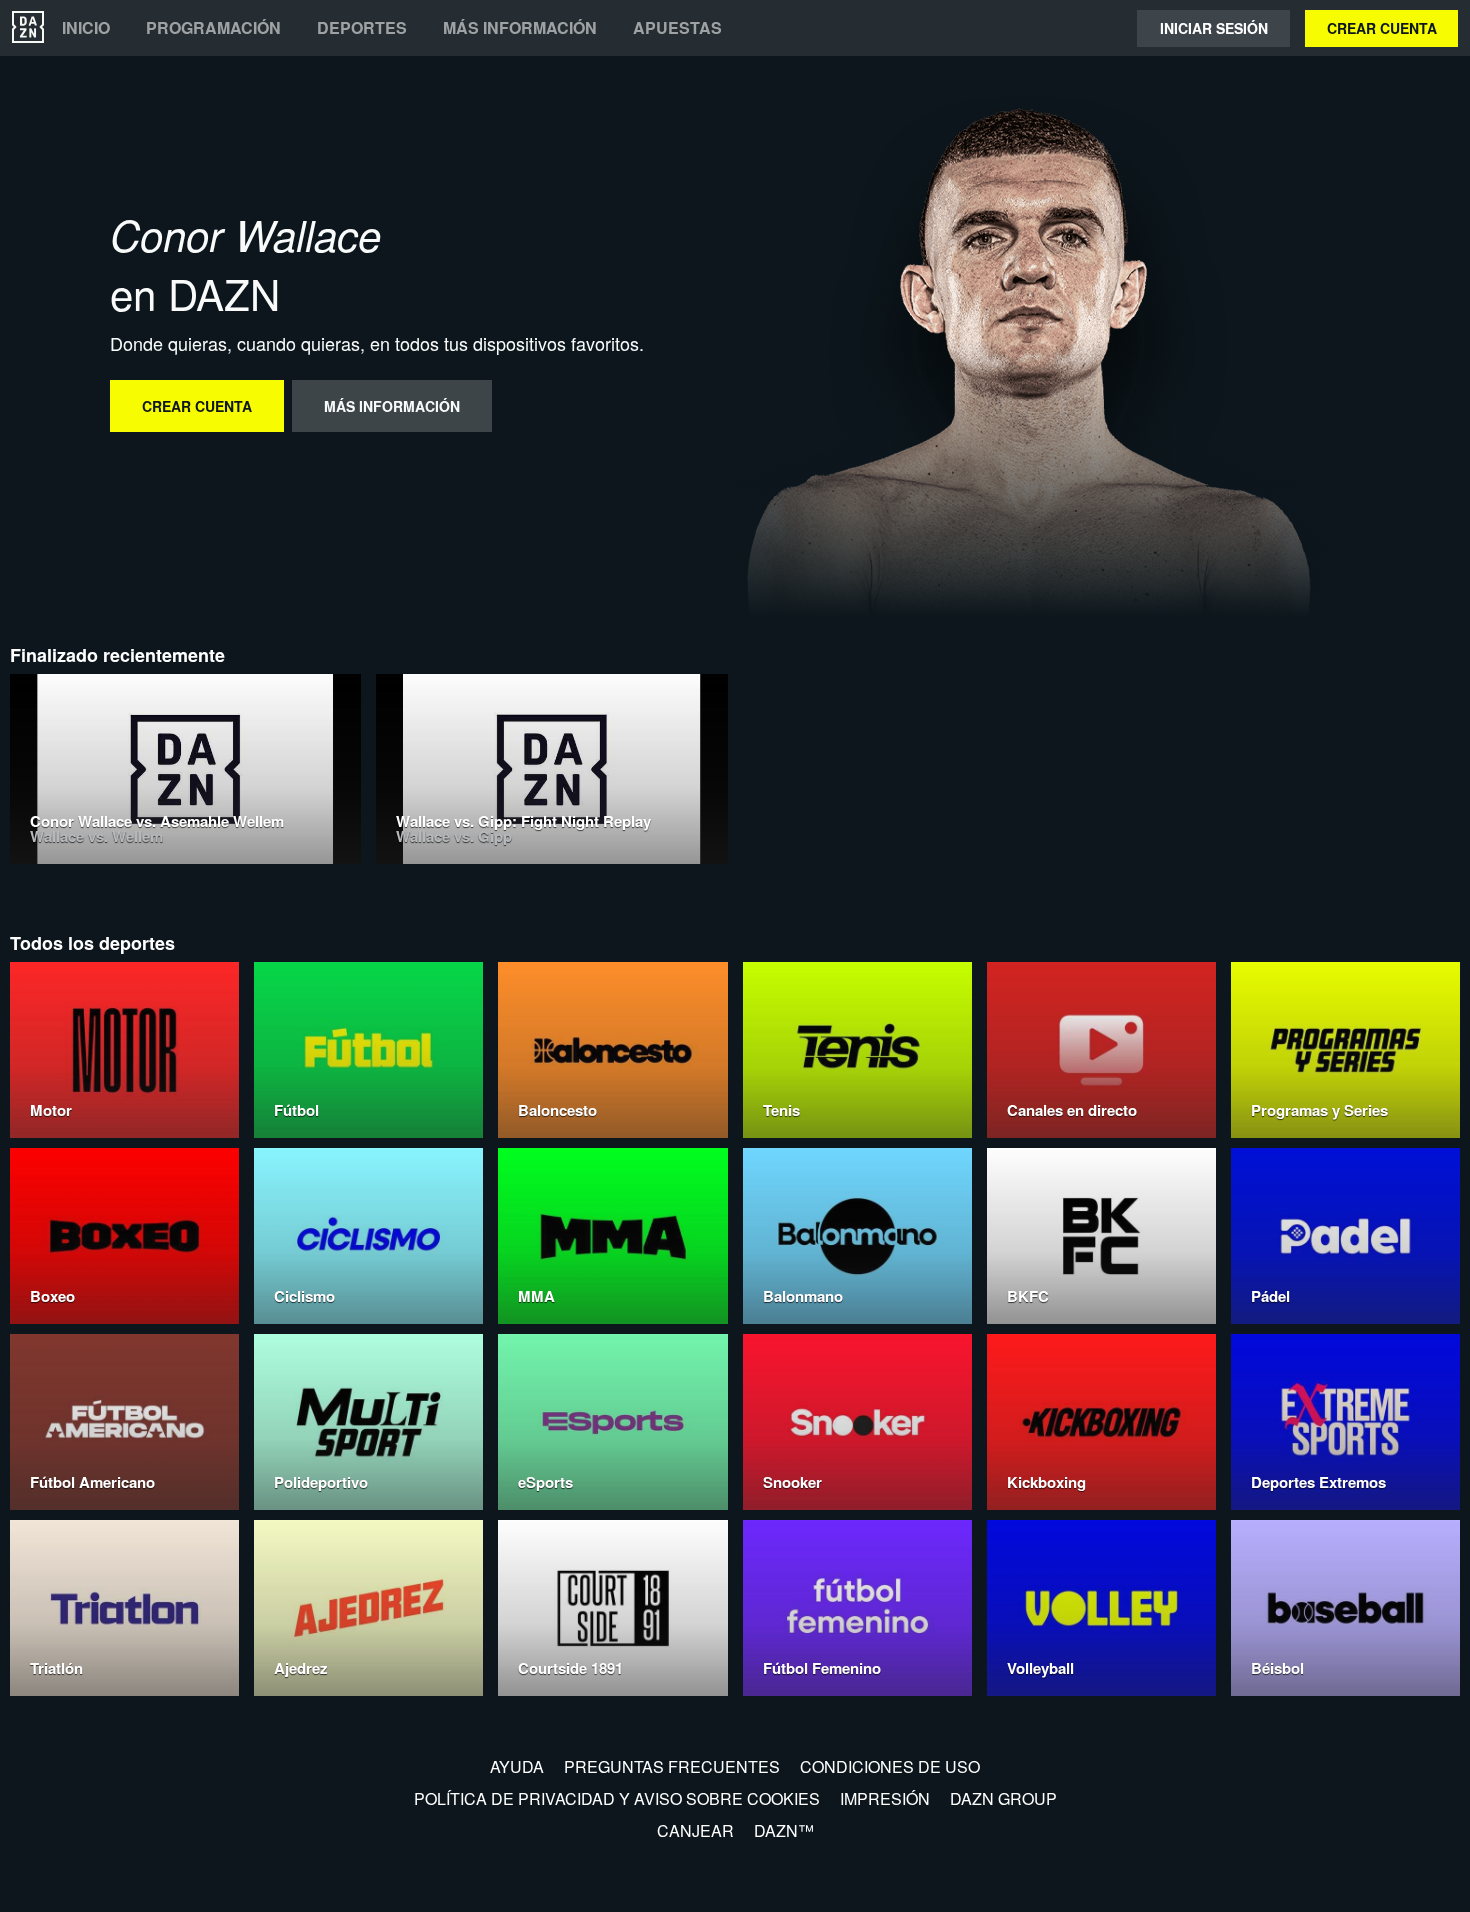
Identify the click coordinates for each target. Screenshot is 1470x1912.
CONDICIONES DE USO (890, 1766)
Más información (520, 28)
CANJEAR (695, 1830)
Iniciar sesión (1214, 28)
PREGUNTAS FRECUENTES (672, 1766)
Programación (213, 28)
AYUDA (517, 1766)
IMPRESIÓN (885, 1798)
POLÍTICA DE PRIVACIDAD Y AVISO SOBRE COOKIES (617, 1798)
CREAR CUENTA (1382, 28)
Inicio (86, 28)
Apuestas (677, 28)
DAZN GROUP (1003, 1798)
